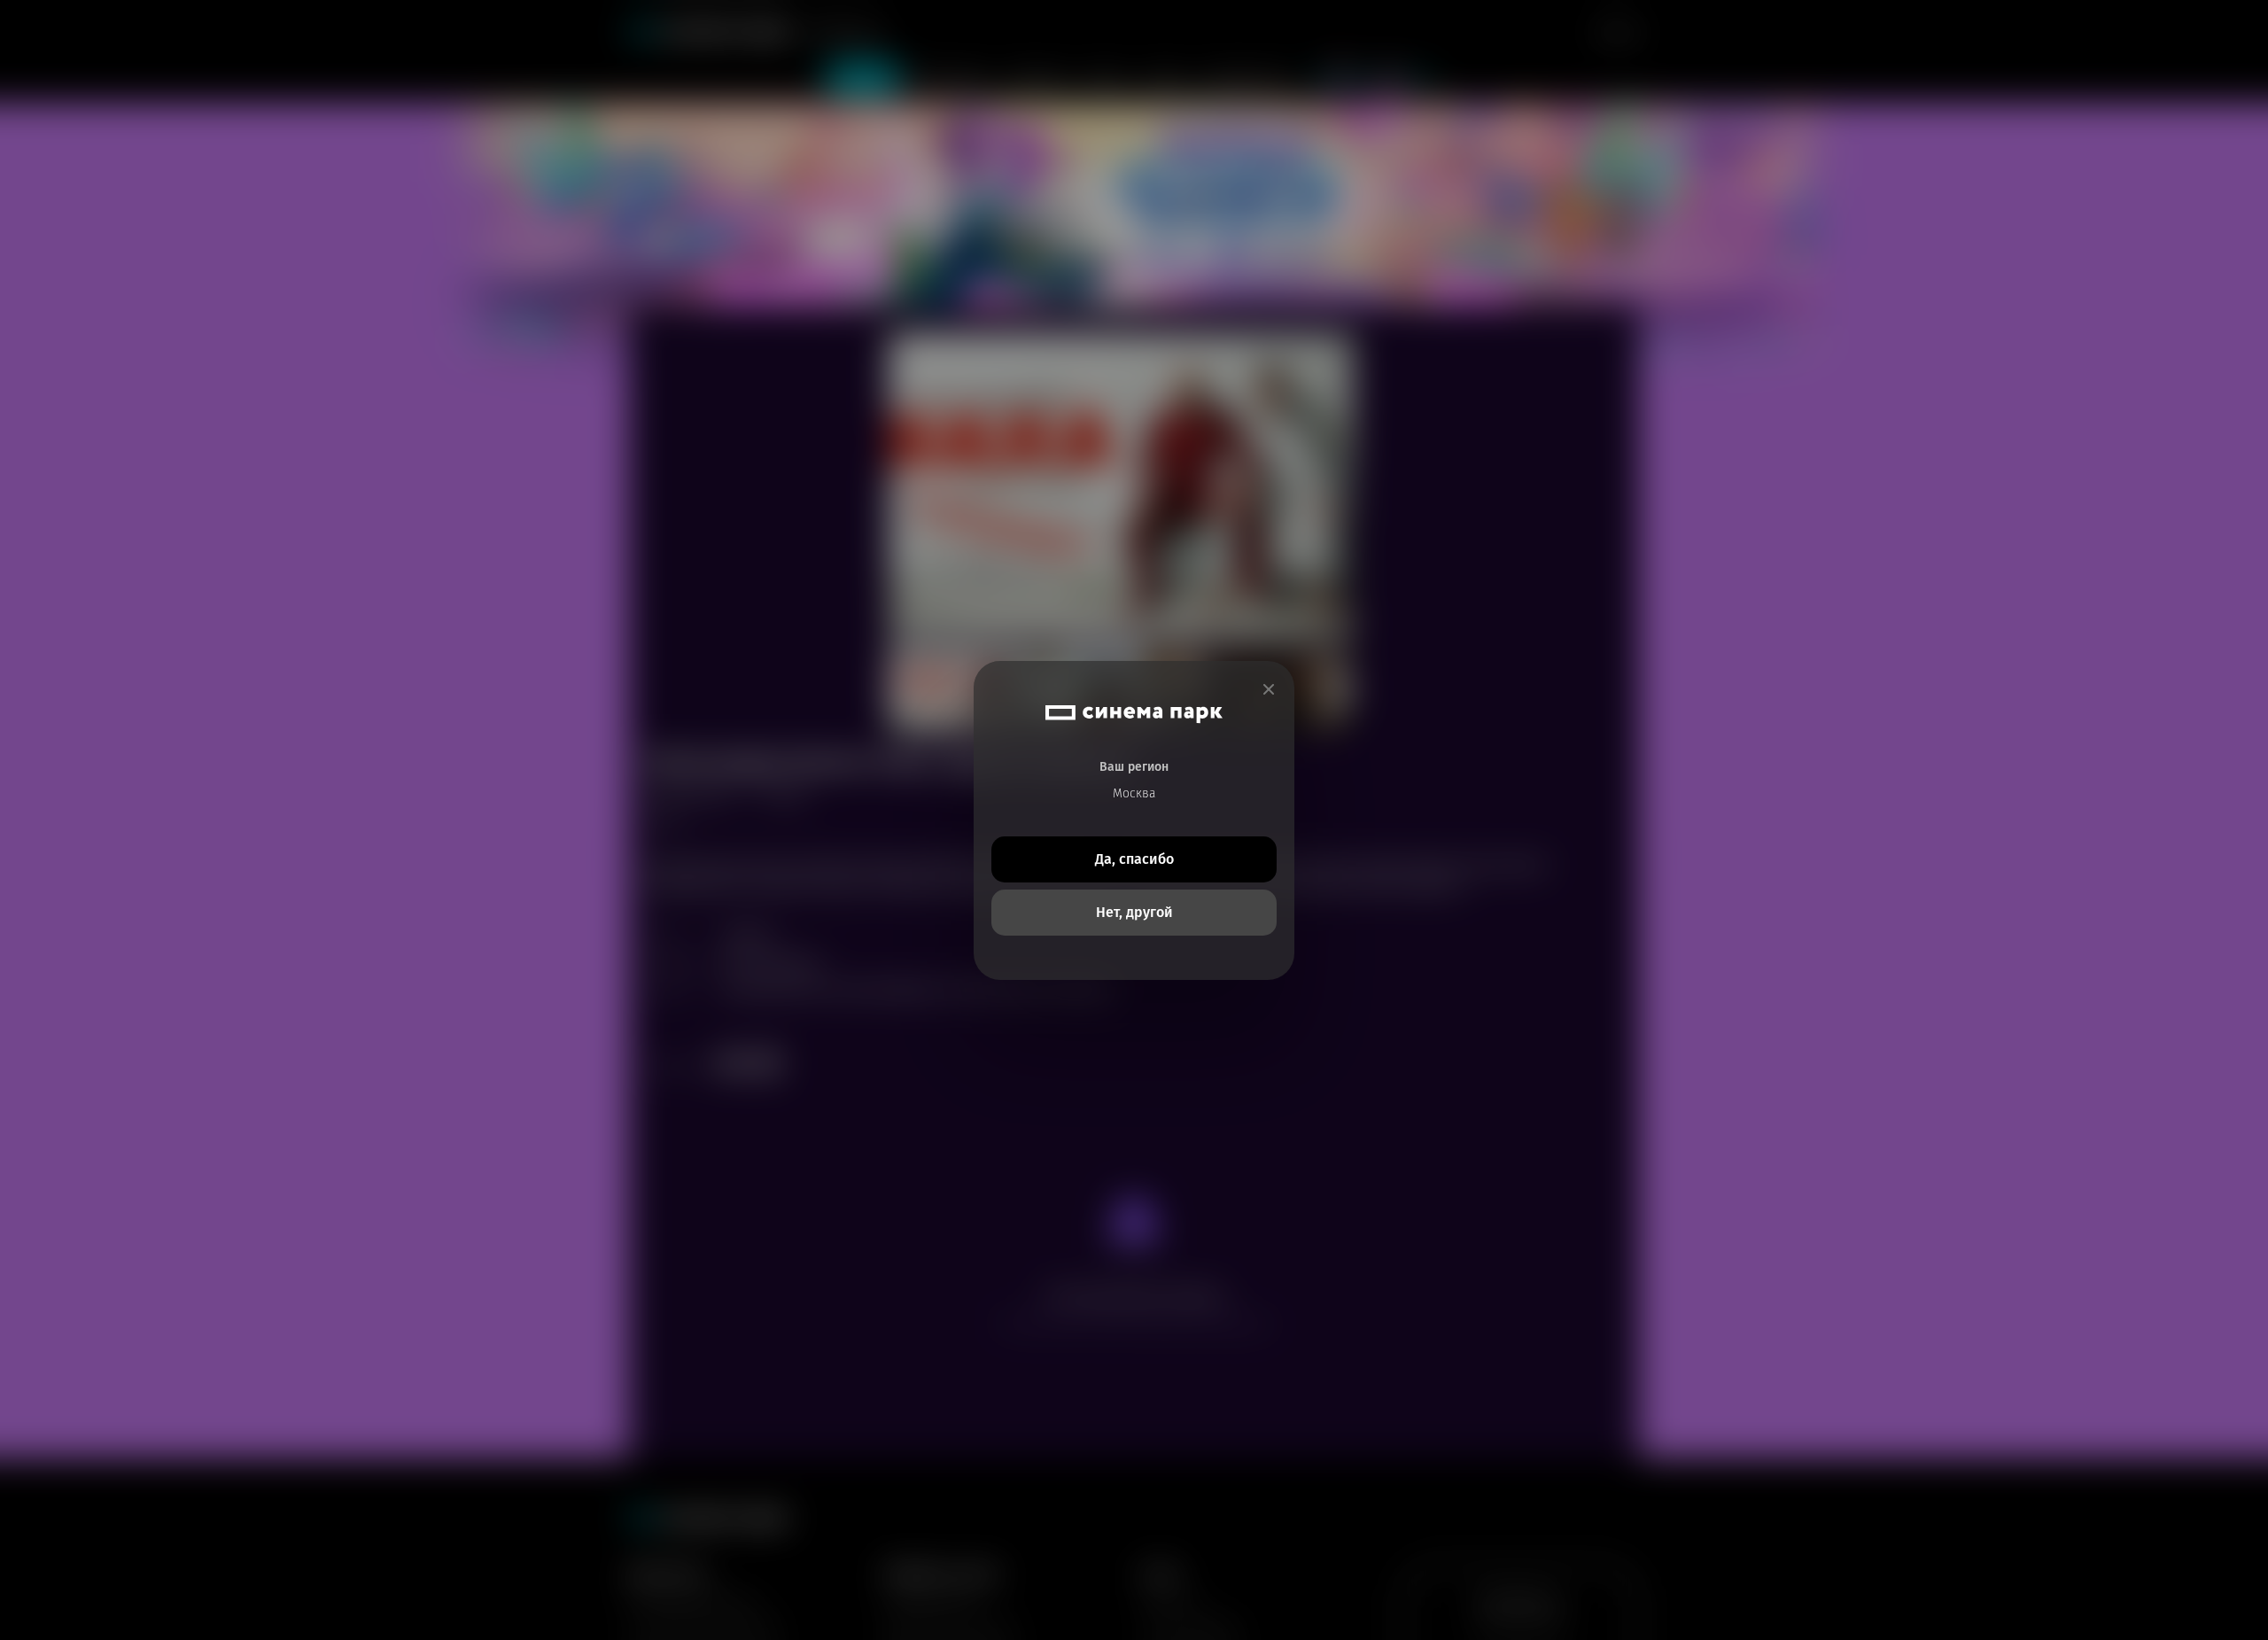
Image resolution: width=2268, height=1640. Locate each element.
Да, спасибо (1134, 859)
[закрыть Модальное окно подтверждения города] (1269, 690)
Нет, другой (1134, 912)
